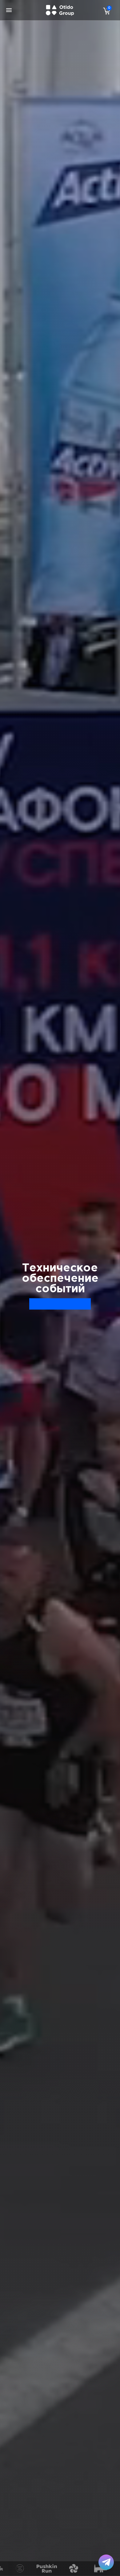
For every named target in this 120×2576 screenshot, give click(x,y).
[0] (105, 11)
